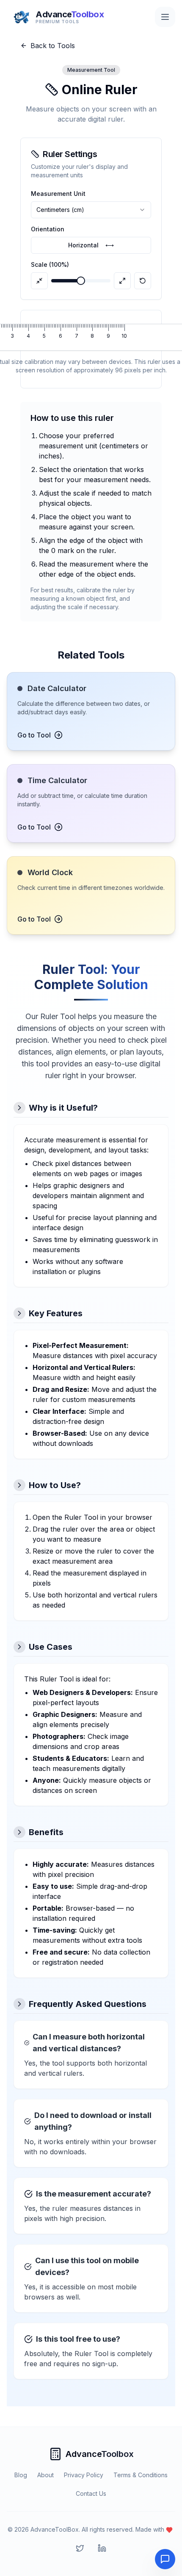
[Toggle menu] (165, 17)
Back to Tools (53, 46)
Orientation (48, 229)
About (45, 2475)
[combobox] (91, 210)
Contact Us (91, 2493)
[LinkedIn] (102, 2548)
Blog (21, 2475)
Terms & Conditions (141, 2475)
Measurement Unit (58, 194)
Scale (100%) (50, 264)
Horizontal (91, 245)
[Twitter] (80, 2548)
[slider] (81, 281)
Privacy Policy (84, 2475)
